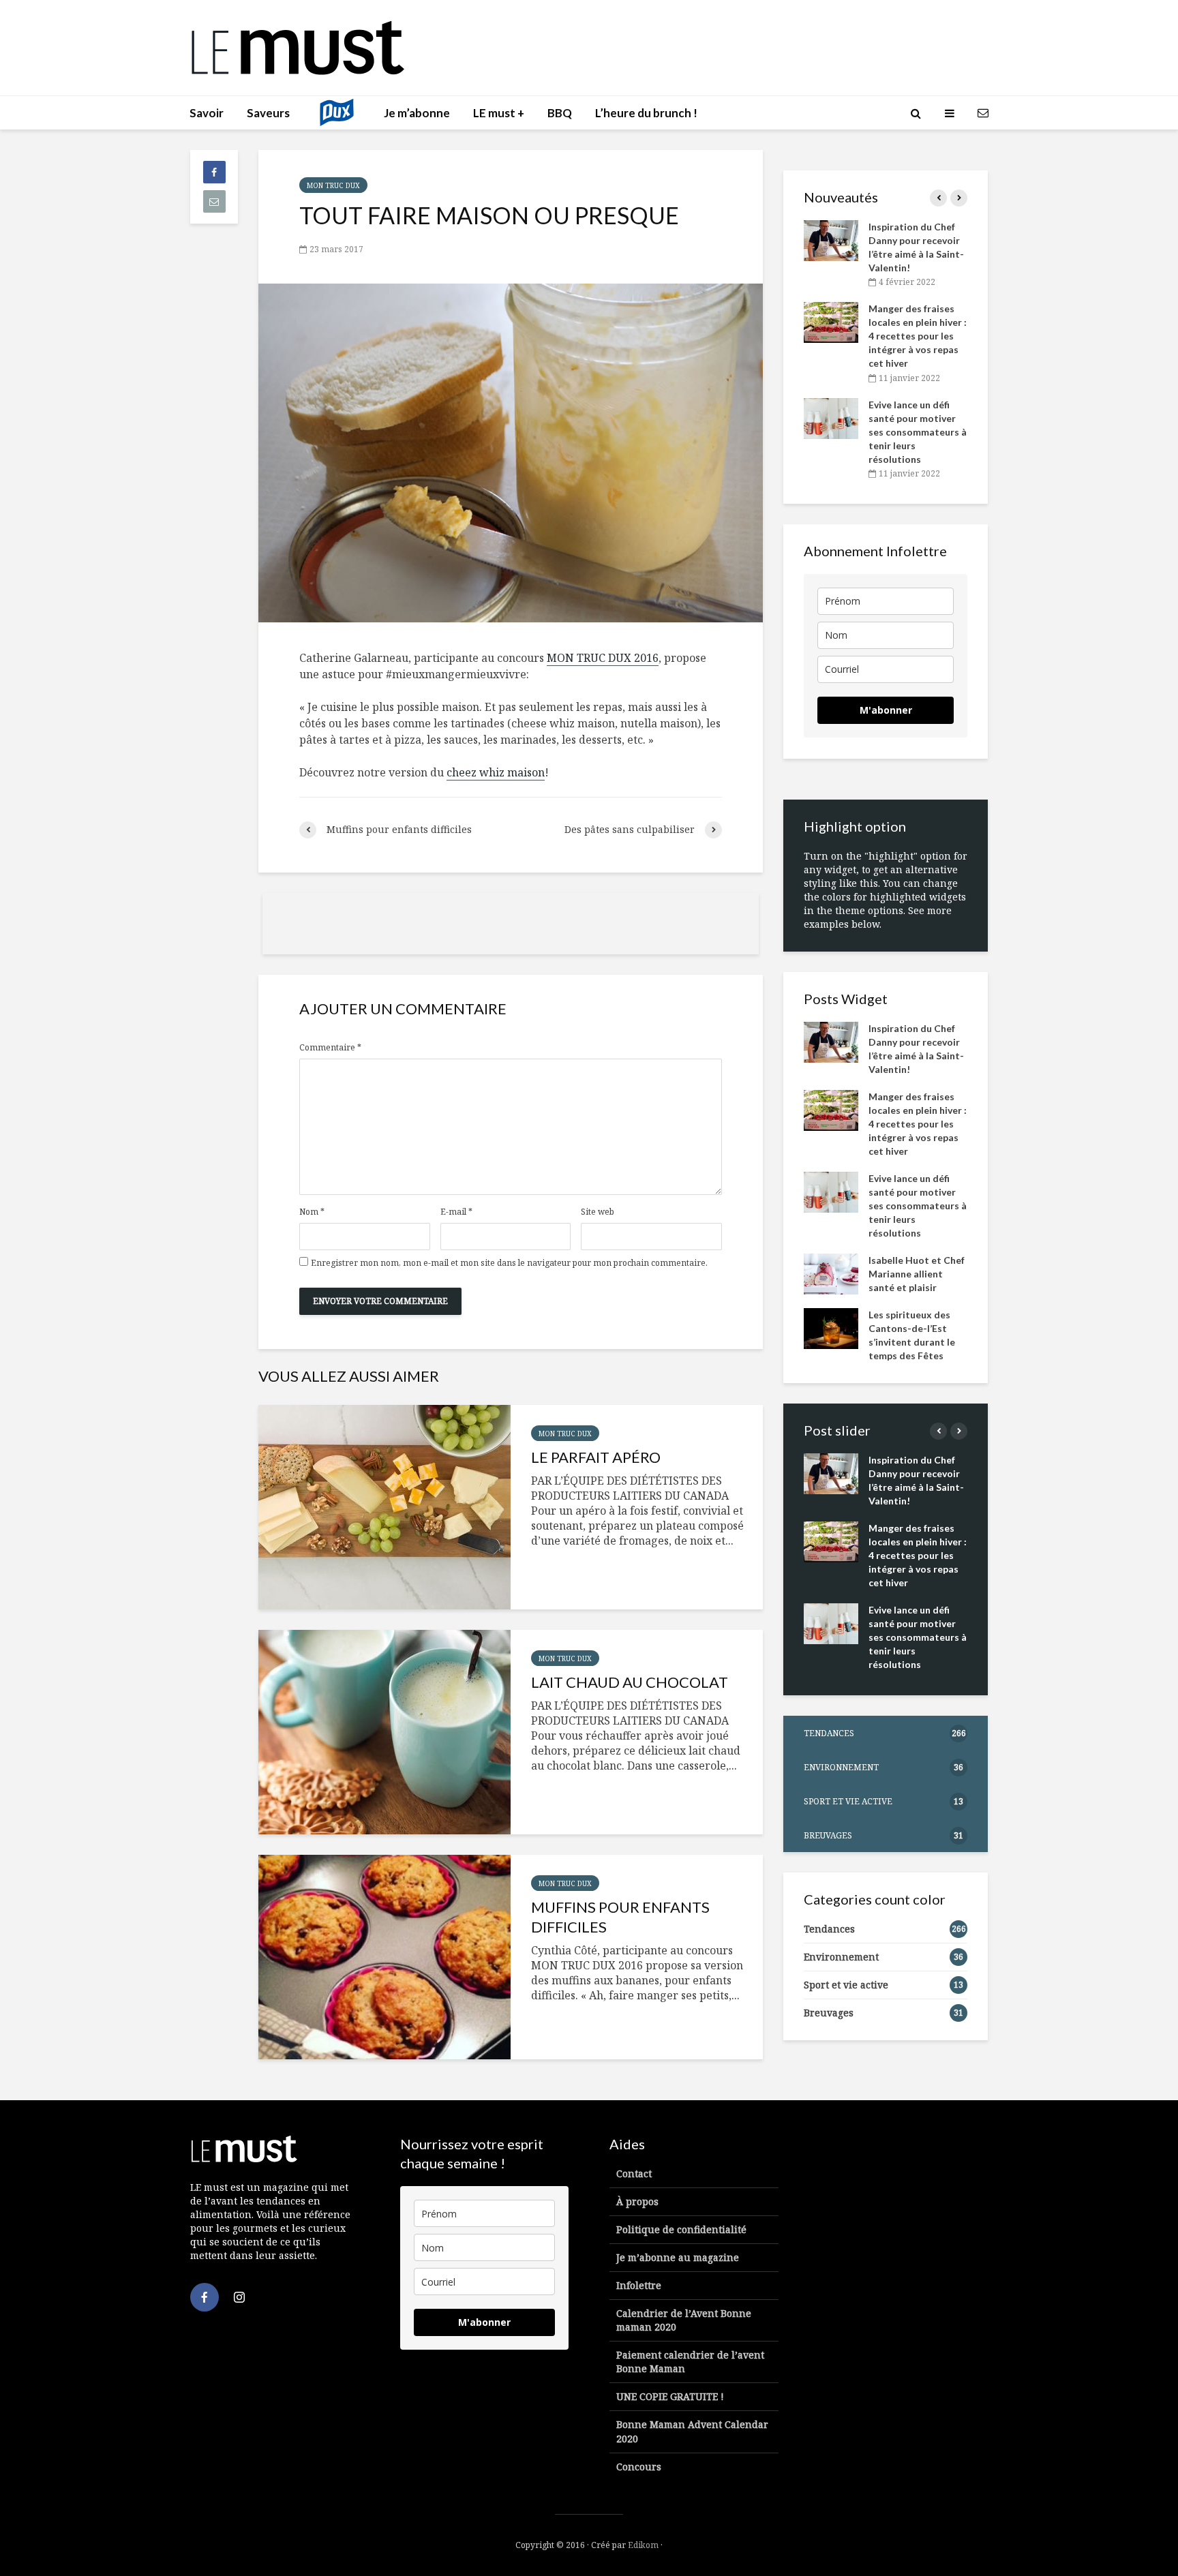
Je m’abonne (417, 113)
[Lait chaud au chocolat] (384, 1732)
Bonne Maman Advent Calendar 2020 (692, 2431)
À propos (637, 2201)
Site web (598, 1212)
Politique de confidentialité (681, 2229)
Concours (639, 2467)
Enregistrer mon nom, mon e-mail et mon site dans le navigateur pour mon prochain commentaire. (509, 1263)
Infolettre (639, 2285)
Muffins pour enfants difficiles (620, 1917)
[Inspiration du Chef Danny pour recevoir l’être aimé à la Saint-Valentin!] (831, 240)
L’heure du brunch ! (646, 113)
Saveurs (268, 113)
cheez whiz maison (496, 772)
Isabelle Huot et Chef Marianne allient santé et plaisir (917, 1274)
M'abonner (886, 710)
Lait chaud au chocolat (630, 1682)
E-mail (456, 1212)
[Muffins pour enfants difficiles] (384, 1957)
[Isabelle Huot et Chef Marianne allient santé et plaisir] (831, 1272)
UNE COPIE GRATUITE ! (670, 2396)
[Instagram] (239, 2297)
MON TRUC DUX (333, 185)
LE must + (499, 113)
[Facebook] (205, 2297)
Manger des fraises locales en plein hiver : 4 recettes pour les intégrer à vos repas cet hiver (918, 336)
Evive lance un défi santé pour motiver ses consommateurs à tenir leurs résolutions (918, 432)
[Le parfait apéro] (384, 1507)
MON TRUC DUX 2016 (603, 658)
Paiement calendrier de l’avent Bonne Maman (690, 2362)
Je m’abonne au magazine (678, 2257)
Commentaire (330, 1048)
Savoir (207, 113)
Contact (634, 2173)
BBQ (560, 113)
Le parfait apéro (596, 1457)
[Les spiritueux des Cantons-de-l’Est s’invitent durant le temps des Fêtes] (831, 1327)
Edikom (643, 2545)
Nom (312, 1212)
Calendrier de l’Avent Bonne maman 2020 (684, 2320)
